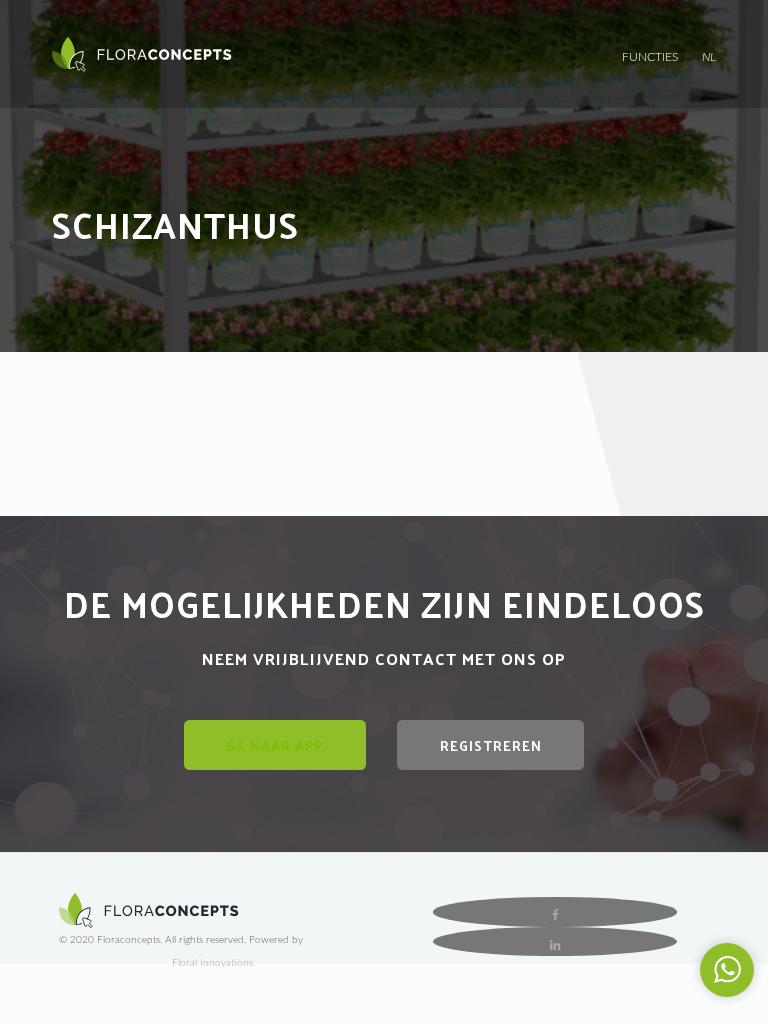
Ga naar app (274, 745)
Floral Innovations (212, 963)
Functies (650, 57)
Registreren (491, 745)
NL (709, 57)
